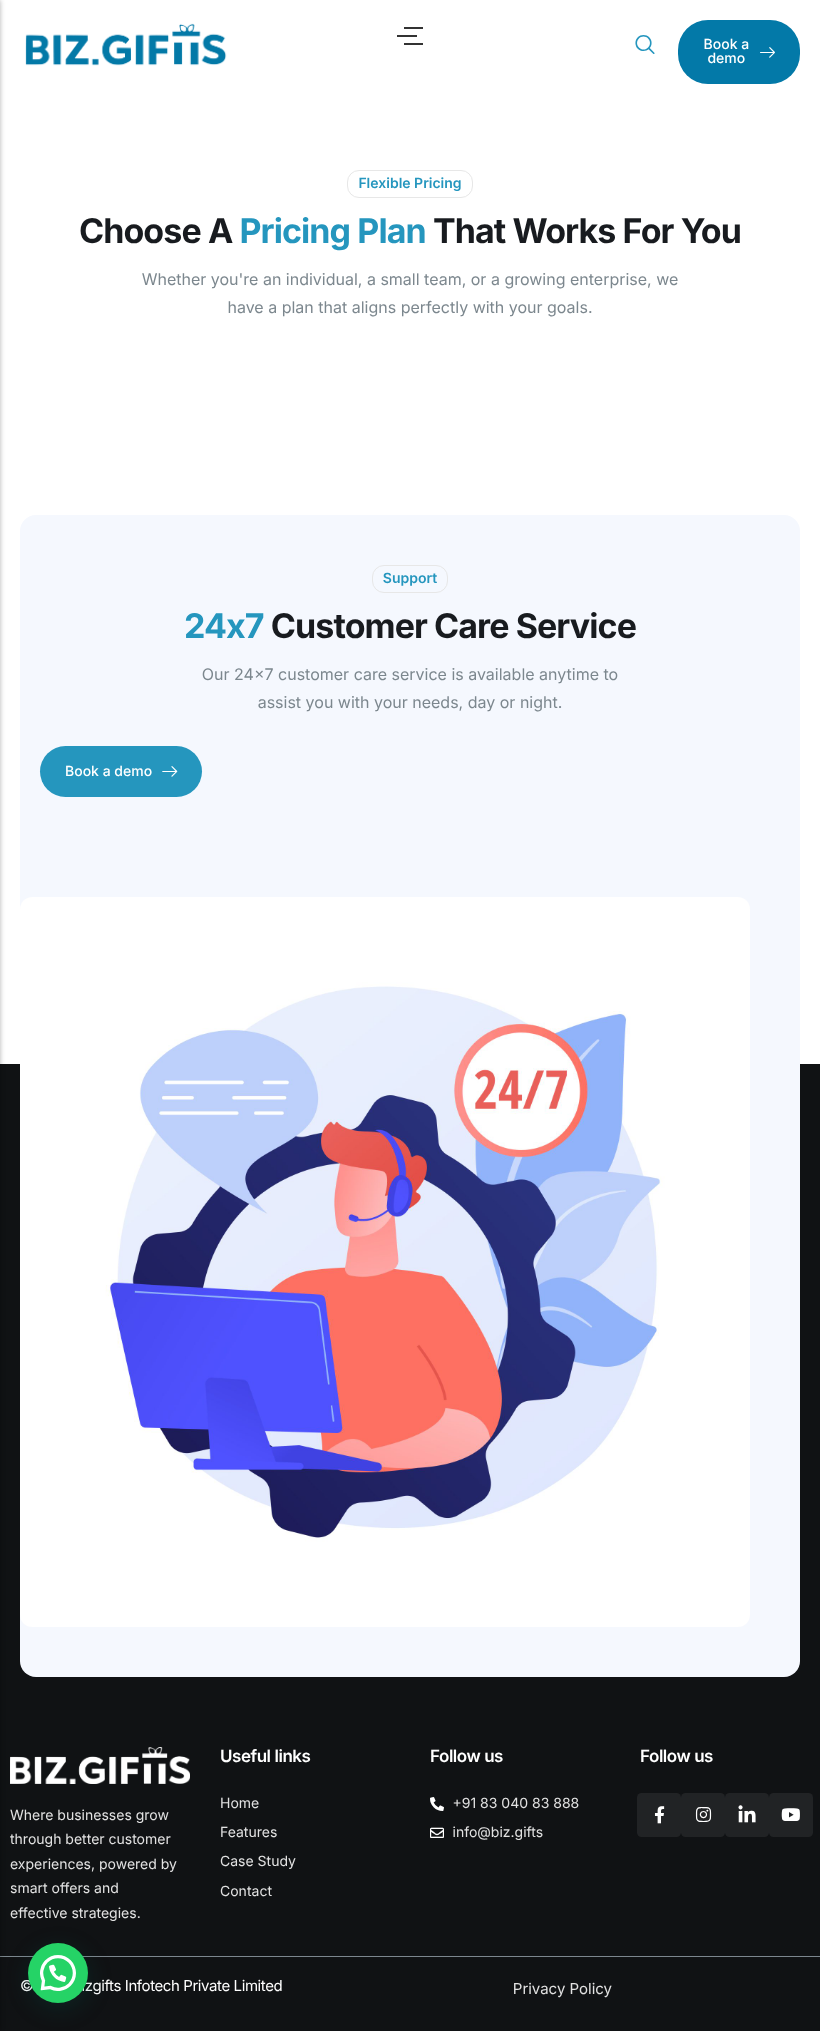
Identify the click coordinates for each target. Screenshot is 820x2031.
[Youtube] (791, 1815)
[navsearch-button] (645, 45)
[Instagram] (703, 1815)
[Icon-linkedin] (747, 1815)
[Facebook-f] (659, 1815)
